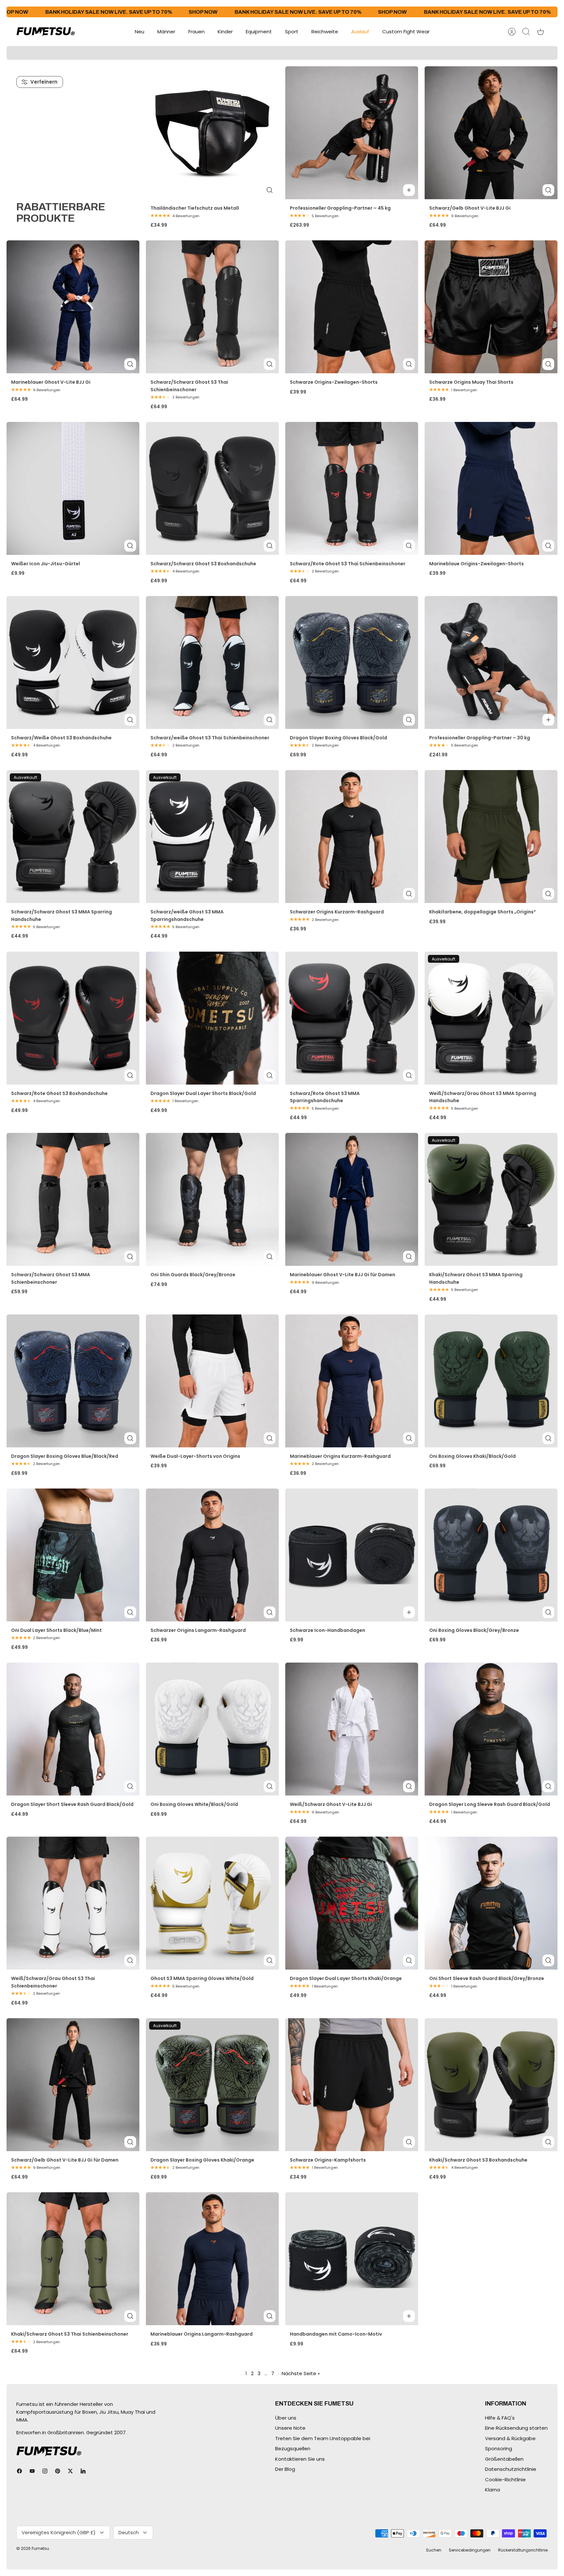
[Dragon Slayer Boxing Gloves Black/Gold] (352, 662)
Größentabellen (504, 2459)
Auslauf (360, 32)
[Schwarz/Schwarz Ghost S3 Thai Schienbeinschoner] (212, 307)
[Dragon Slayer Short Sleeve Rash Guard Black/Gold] (73, 1729)
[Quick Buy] (270, 190)
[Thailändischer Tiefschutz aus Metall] (212, 133)
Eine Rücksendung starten (516, 2428)
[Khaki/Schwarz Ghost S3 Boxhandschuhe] (491, 2085)
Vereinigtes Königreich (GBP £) (59, 2532)
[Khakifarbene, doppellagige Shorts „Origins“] (491, 837)
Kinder (225, 32)
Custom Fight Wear (406, 32)
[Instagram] (45, 2471)
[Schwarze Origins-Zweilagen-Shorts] (352, 307)
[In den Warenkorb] (409, 190)
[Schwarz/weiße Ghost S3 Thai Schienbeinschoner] (212, 662)
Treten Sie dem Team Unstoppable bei (323, 2438)
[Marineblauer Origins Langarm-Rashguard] (212, 2259)
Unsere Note (290, 2428)
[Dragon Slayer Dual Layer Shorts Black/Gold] (212, 1018)
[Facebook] (19, 2471)
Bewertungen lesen (339, 56)
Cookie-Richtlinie (505, 2479)
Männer (166, 32)
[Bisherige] (159, 53)
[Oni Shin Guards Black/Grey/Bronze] (212, 1199)
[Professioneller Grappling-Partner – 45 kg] (352, 133)
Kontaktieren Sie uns (300, 2459)
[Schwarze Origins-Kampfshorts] (352, 2085)
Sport (292, 32)
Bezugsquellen (293, 2448)
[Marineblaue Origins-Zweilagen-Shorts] (491, 488)
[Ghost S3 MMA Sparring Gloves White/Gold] (212, 1903)
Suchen (434, 2550)
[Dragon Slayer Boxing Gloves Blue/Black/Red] (73, 1381)
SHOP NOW (113, 12)
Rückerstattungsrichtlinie (523, 2550)
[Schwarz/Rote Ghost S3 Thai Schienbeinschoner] (352, 488)
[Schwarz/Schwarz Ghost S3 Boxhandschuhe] (212, 488)
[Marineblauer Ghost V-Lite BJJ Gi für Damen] (352, 1199)
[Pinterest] (58, 2471)
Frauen (196, 32)
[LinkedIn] (83, 2471)
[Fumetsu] (46, 32)
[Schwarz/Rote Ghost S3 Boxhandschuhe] (73, 1018)
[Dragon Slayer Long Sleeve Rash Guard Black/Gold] (491, 1729)
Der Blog (285, 2469)
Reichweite (325, 32)
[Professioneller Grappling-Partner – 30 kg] (491, 662)
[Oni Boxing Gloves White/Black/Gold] (212, 1729)
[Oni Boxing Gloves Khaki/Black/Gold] (491, 1381)
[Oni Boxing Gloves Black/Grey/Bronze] (491, 1555)
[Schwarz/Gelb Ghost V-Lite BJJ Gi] (491, 133)
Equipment (259, 32)
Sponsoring (499, 2448)
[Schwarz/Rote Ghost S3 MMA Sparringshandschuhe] (352, 1018)
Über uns (286, 2418)
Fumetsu (40, 2548)
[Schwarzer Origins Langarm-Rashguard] (212, 1555)
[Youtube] (32, 2471)
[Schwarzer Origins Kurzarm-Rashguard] (352, 837)
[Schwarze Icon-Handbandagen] (352, 1555)
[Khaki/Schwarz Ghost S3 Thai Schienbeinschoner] (73, 2259)
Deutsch (129, 2532)
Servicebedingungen (470, 2550)
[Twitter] (70, 2471)
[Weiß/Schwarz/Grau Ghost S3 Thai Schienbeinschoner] (73, 1903)
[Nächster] (405, 53)
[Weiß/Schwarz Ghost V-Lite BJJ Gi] (352, 1729)
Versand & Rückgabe (510, 2438)
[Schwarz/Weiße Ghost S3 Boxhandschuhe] (73, 662)
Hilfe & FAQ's (500, 2418)
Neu (140, 32)
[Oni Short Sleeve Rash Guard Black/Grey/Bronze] (491, 1903)
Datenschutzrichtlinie (511, 2469)
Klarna (493, 2490)
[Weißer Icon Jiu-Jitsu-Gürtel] (73, 488)
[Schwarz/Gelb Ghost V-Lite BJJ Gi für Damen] (73, 2085)
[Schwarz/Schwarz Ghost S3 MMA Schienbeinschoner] (73, 1199)
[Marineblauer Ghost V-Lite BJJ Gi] (73, 307)
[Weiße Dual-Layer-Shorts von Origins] (212, 1381)
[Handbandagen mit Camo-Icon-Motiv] (352, 2259)
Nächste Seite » (301, 2373)
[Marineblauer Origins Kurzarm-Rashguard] (352, 1381)
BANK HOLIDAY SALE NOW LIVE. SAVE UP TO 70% (208, 12)
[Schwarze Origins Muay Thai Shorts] (491, 307)
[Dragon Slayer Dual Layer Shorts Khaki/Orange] (352, 1903)
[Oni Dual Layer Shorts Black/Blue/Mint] (73, 1555)
